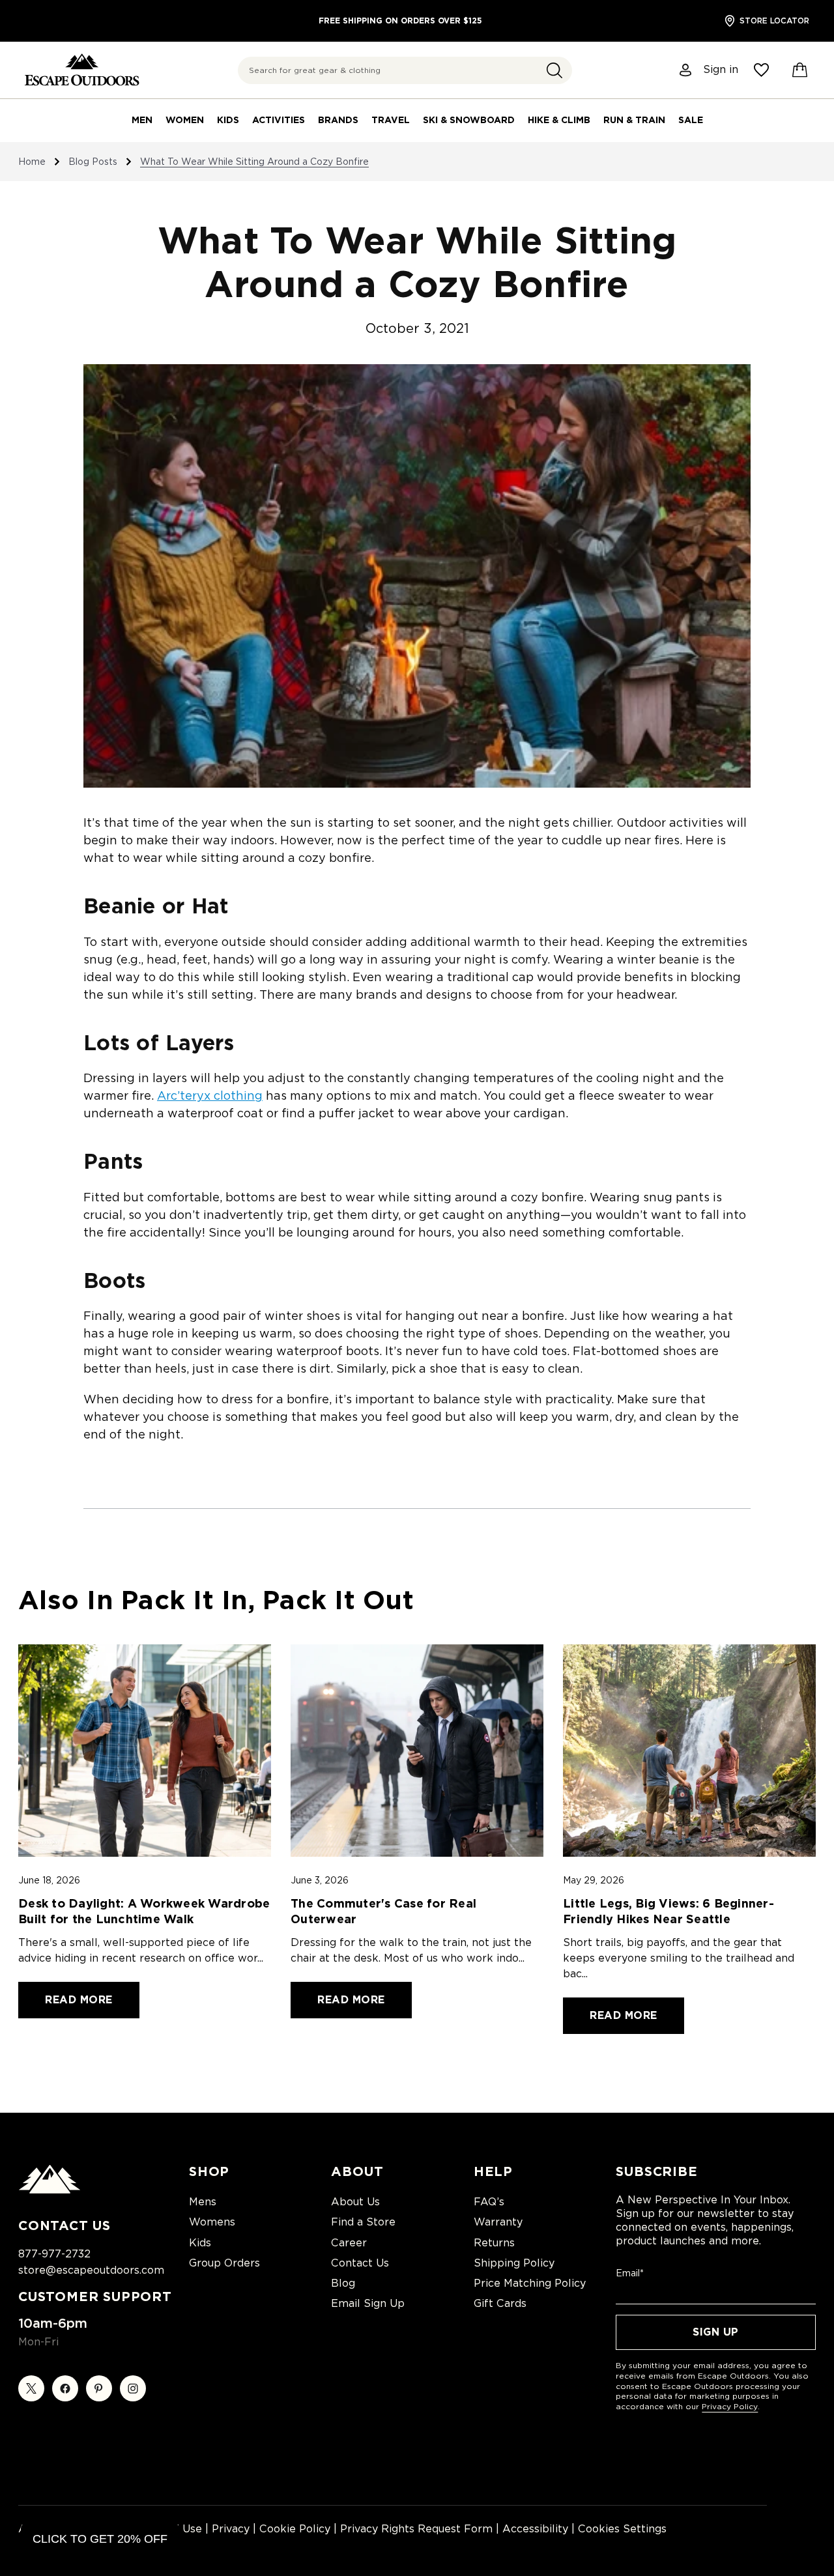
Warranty (498, 2222)
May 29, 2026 (594, 1880)
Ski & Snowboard (469, 120)
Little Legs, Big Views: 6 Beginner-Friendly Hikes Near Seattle (669, 1911)
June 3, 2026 (320, 1880)
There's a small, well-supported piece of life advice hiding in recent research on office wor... (141, 1950)
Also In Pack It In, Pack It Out (216, 1600)
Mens (203, 2202)
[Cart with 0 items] (800, 70)
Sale (691, 120)
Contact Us (360, 2263)
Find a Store (363, 2222)
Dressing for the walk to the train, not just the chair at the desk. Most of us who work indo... (411, 1950)
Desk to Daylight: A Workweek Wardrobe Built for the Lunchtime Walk (144, 1911)
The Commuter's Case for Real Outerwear (383, 1911)
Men (142, 120)
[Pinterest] (99, 2388)
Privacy (231, 2529)
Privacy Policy (730, 2406)
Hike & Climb (559, 120)
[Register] (686, 70)
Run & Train (634, 120)
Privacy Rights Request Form (416, 2529)
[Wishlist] (761, 70)
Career (349, 2243)
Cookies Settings (622, 2529)
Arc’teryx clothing (210, 1095)
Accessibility (535, 2529)
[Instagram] (133, 2388)
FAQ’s (489, 2202)
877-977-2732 (54, 2254)
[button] (554, 70)
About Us (355, 2202)
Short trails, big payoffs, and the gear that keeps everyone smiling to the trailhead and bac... (679, 1958)
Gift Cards (500, 2303)
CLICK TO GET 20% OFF (100, 2539)
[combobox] (405, 70)
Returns (494, 2243)
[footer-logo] (50, 2190)
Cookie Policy (295, 2529)
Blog (343, 2283)
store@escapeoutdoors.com (91, 2270)
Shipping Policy (514, 2263)
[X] (31, 2388)
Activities (279, 120)
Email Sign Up (368, 2303)
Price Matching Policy (530, 2283)
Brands (338, 120)
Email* (630, 2273)
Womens (212, 2222)
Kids (228, 120)
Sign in (721, 70)
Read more (79, 2000)
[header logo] (82, 70)
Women (185, 120)
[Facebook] (65, 2388)
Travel (391, 120)
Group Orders (224, 2263)
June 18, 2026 (49, 1880)
